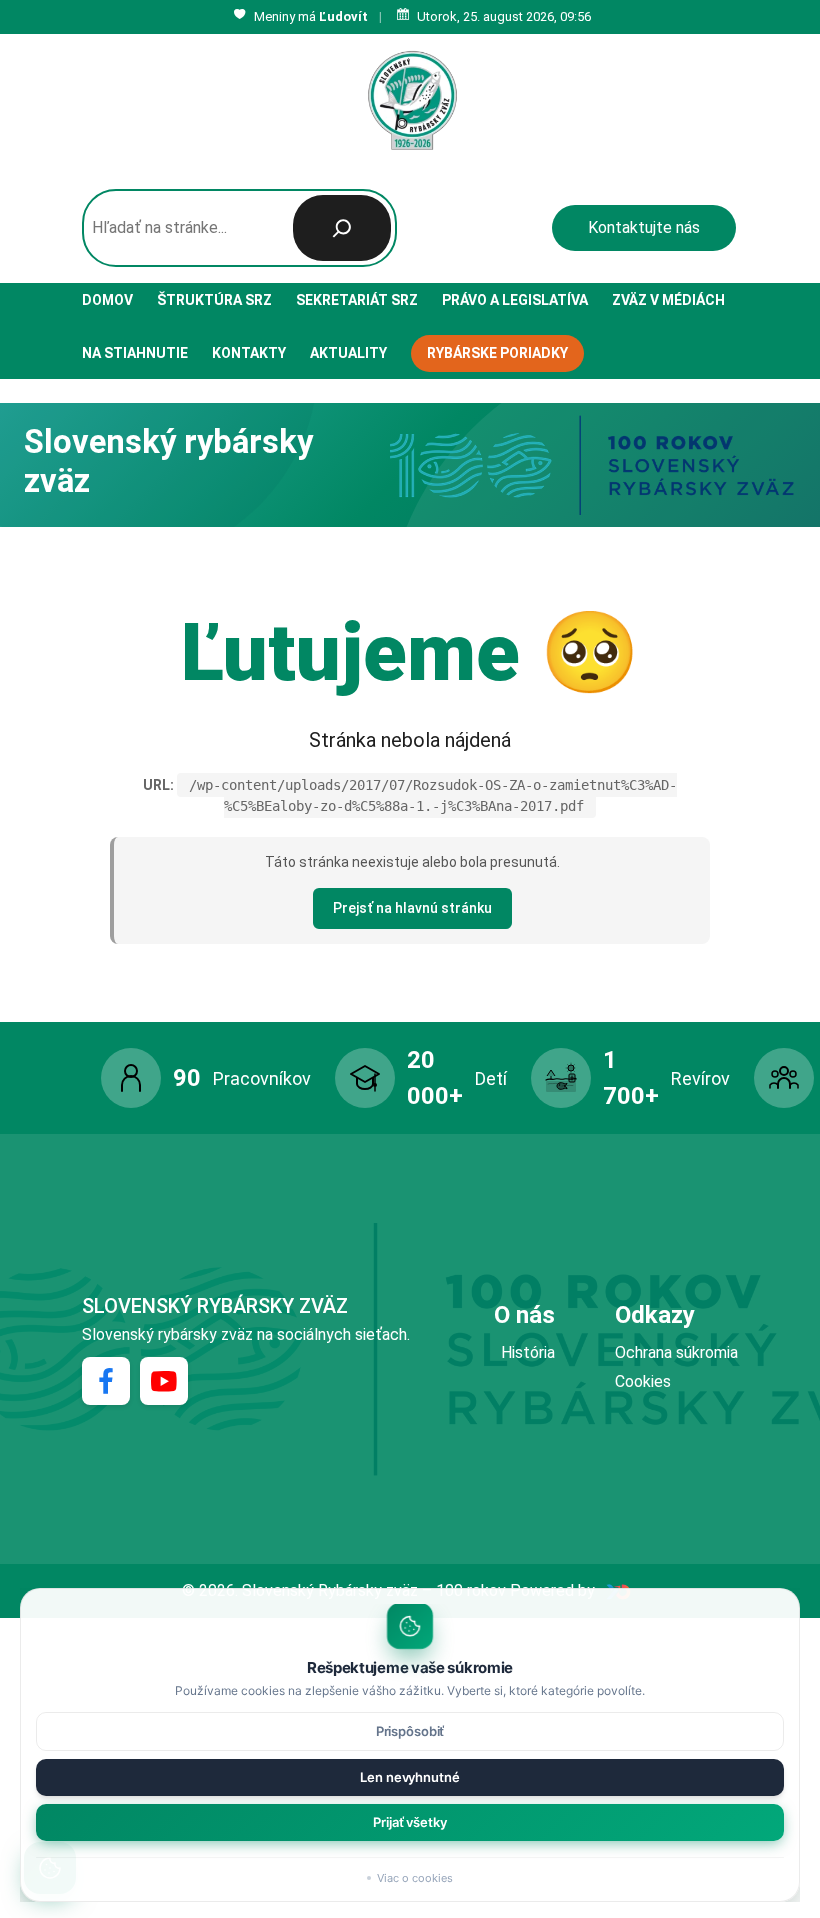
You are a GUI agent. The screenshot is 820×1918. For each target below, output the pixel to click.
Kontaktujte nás (644, 227)
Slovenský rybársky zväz (215, 1306)
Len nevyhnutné (409, 1777)
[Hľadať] (342, 228)
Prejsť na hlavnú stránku (412, 908)
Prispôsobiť (410, 1731)
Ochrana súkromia (676, 1352)
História (528, 1352)
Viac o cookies (415, 1878)
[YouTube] (164, 1381)
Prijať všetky (409, 1822)
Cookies (643, 1381)
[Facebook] (106, 1381)
